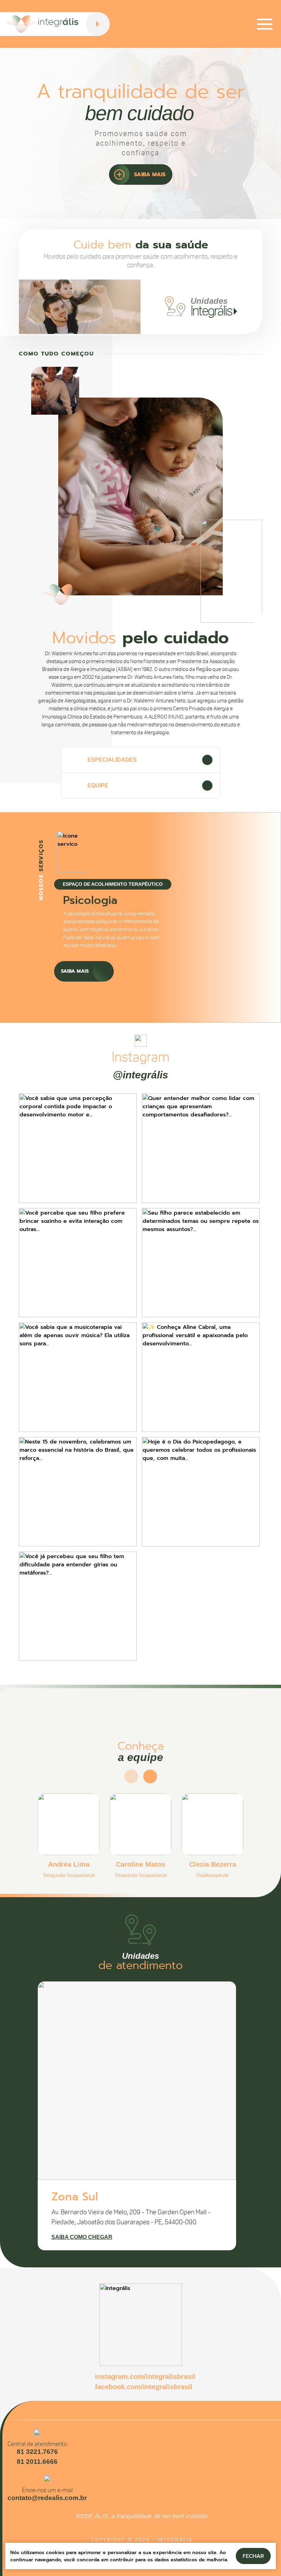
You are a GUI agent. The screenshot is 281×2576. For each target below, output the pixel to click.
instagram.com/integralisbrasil (145, 2377)
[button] (95, 997)
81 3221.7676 (37, 2452)
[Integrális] (43, 24)
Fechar (253, 2556)
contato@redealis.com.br (47, 2498)
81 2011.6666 (37, 2462)
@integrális (140, 1075)
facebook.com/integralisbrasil (144, 2387)
